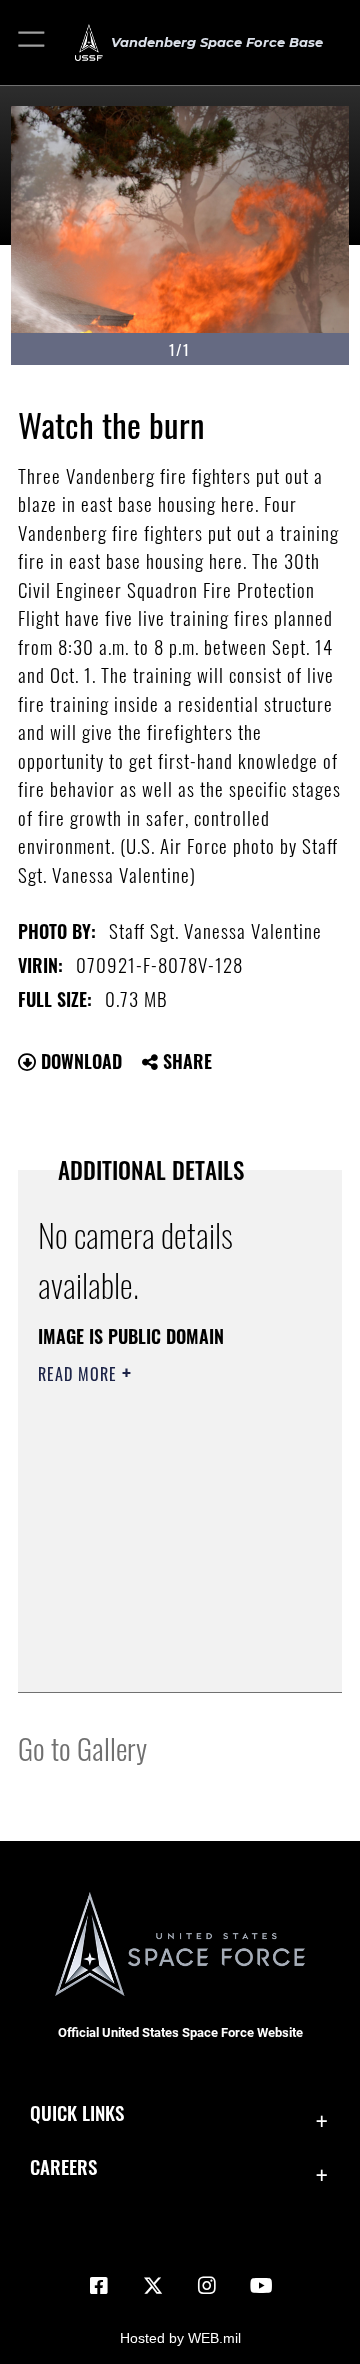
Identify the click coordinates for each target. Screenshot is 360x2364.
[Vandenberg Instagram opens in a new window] (207, 2286)
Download (79, 1061)
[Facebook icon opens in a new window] (99, 2286)
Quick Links (77, 2112)
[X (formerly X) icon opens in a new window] (153, 2286)
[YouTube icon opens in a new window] (261, 2286)
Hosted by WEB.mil (180, 2338)
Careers (63, 2166)
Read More (80, 1374)
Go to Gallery (82, 1747)
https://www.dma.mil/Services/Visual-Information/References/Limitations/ (159, 1655)
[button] (32, 42)
